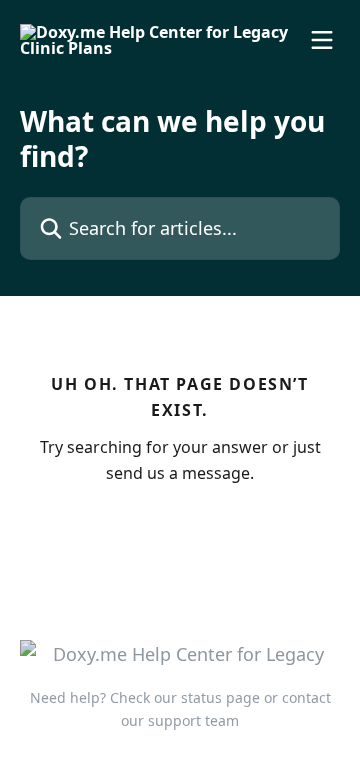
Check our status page (185, 697)
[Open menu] (322, 40)
